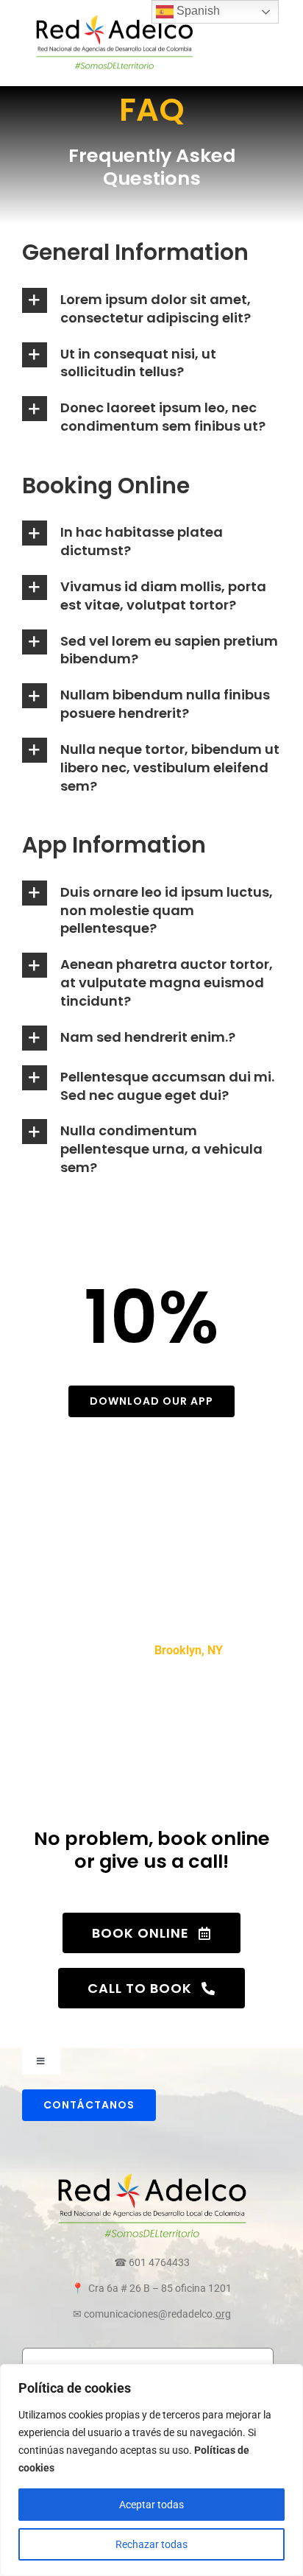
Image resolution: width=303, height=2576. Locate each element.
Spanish (197, 11)
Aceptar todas (151, 2505)
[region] (151, 2470)
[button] (151, 308)
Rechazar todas (151, 2544)
